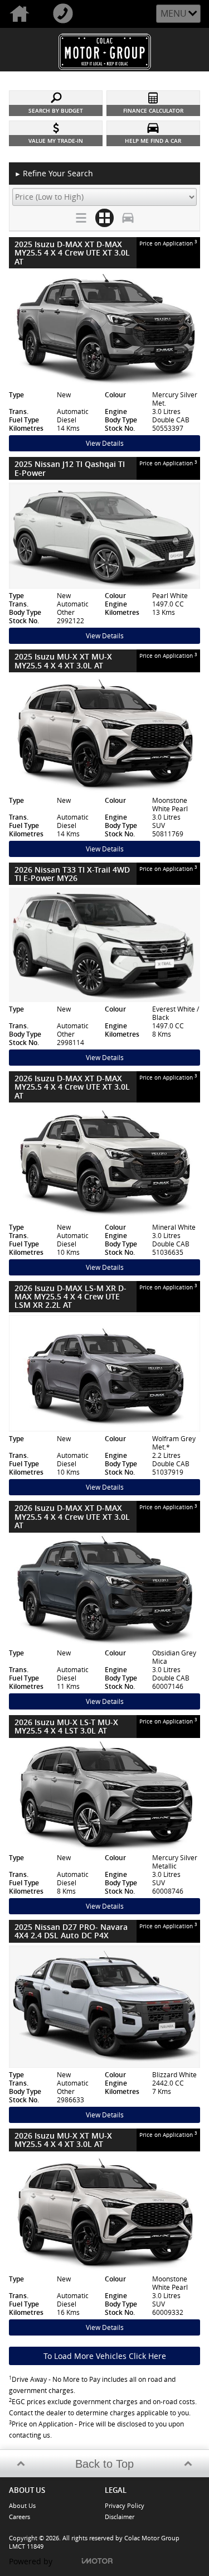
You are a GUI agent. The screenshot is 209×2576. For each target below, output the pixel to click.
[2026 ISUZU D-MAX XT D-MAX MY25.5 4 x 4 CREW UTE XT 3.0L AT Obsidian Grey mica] (104, 1591)
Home (22, 14)
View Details (105, 443)
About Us (22, 2505)
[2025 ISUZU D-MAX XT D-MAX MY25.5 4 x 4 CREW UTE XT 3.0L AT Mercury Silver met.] (104, 329)
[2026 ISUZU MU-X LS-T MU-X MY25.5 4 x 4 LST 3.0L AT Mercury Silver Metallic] (104, 1796)
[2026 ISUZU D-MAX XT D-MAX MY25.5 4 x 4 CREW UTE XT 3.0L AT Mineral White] (104, 1163)
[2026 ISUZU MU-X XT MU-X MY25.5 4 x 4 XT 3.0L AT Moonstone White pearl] (104, 2213)
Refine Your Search (54, 173)
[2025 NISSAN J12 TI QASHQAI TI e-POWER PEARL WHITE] (104, 536)
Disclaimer (120, 2517)
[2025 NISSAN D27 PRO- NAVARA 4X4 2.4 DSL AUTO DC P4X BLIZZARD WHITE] (104, 2007)
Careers (20, 2517)
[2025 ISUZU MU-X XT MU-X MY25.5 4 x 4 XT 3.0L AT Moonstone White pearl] (104, 734)
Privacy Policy (125, 2505)
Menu (174, 13)
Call (65, 14)
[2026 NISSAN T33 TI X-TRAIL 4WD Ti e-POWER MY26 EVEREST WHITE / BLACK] (104, 945)
